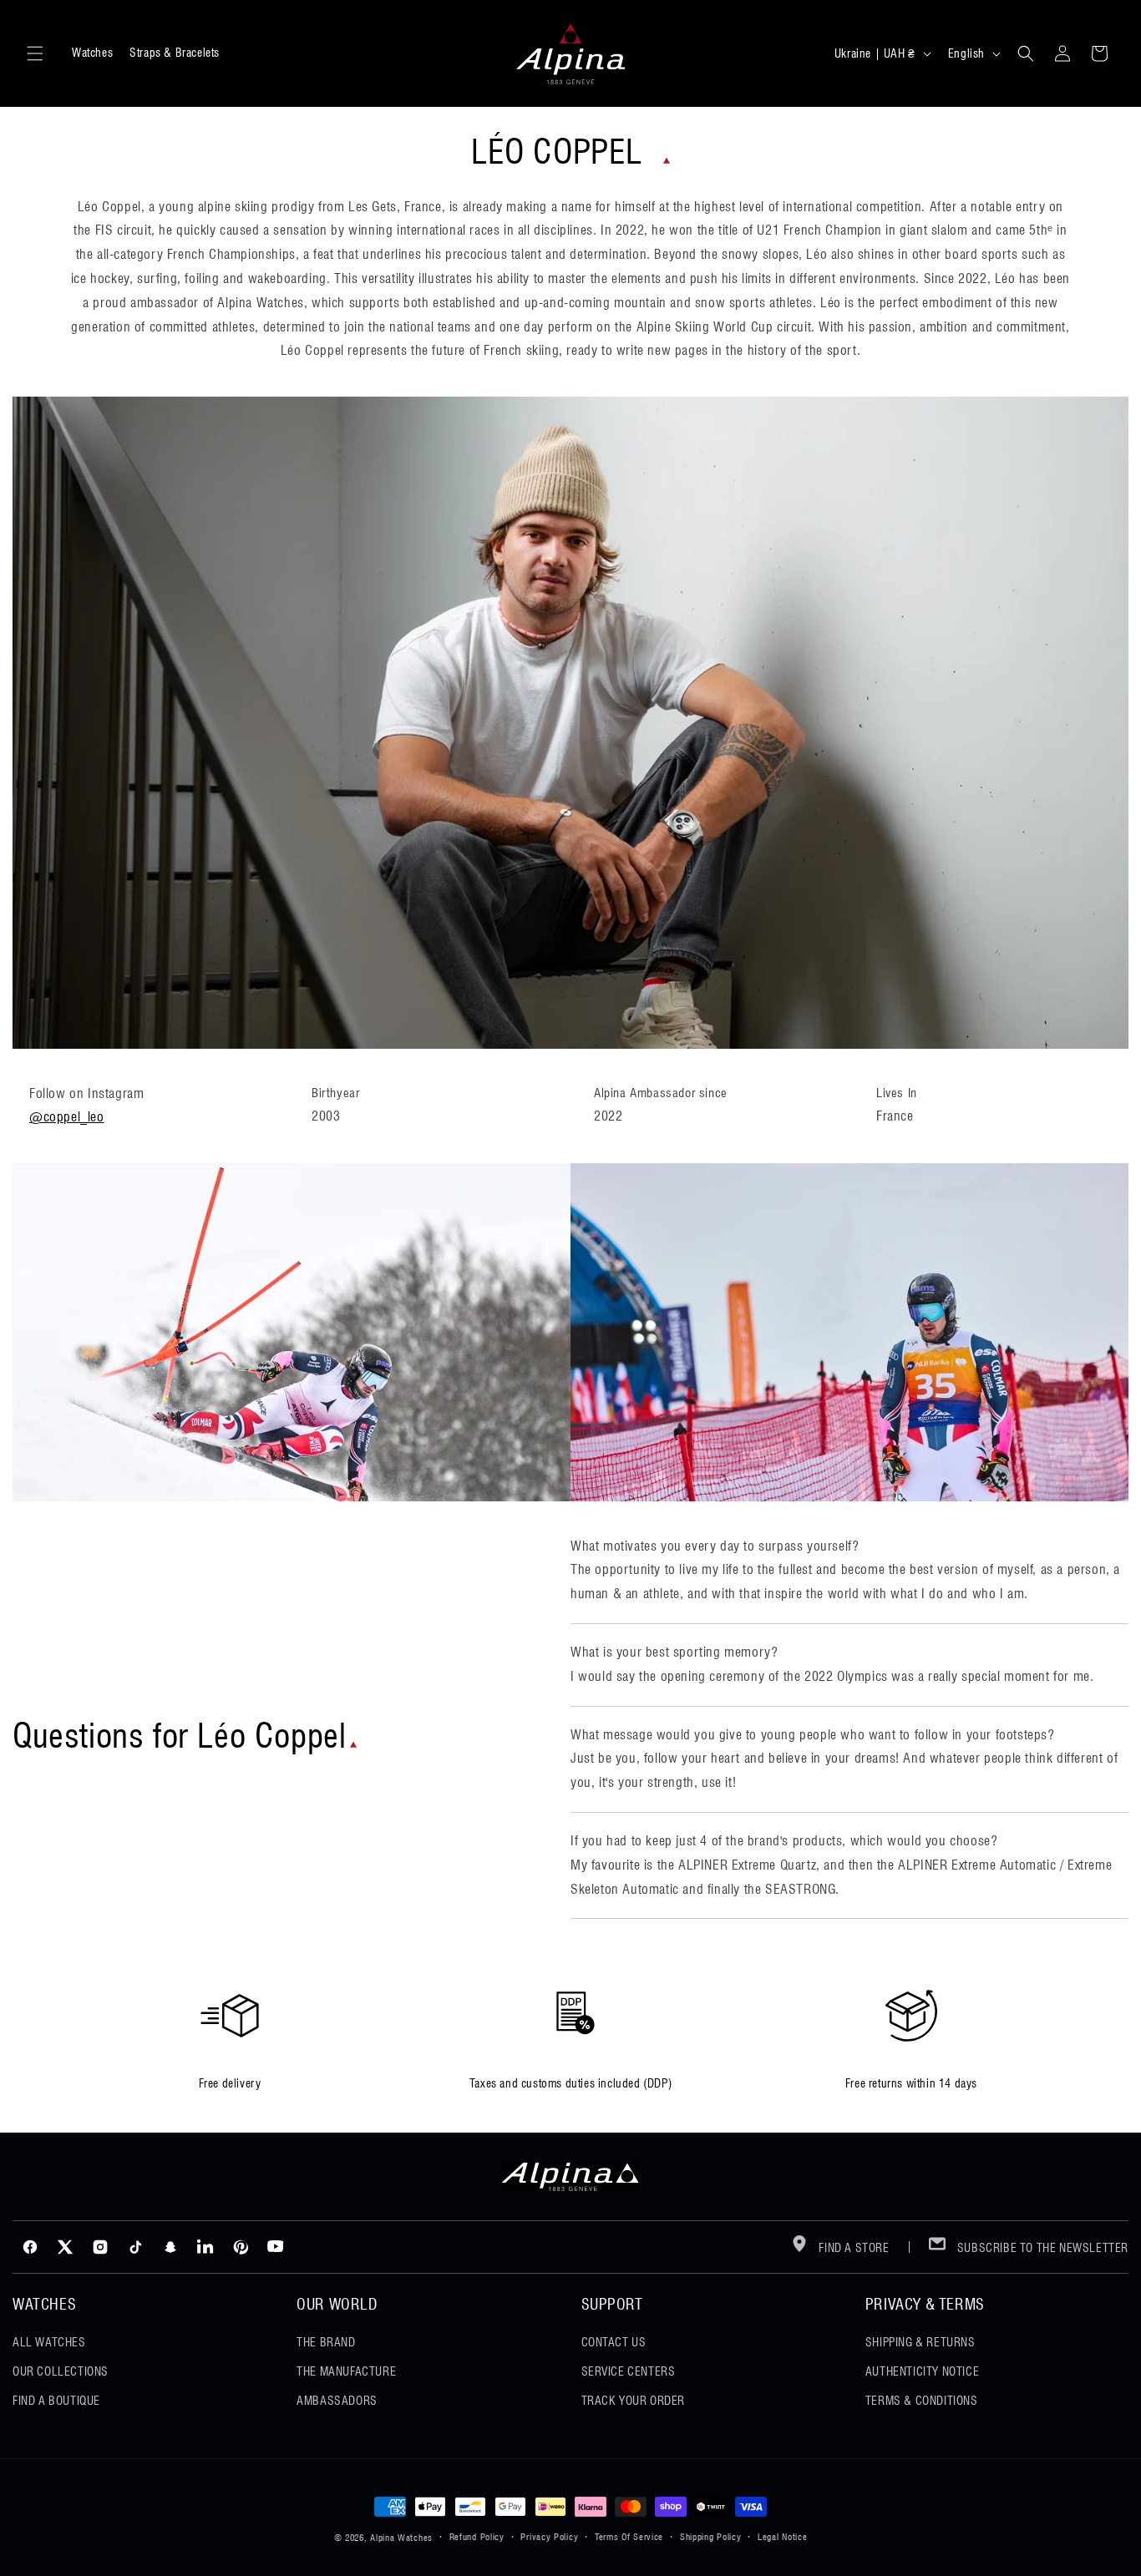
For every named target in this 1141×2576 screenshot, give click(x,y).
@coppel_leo (67, 1117)
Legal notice (782, 2537)
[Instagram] (100, 2247)
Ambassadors (337, 2401)
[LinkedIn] (205, 2247)
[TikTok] (135, 2247)
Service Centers (629, 2371)
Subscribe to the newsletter (1041, 2248)
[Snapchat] (170, 2247)
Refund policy (477, 2537)
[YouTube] (276, 2247)
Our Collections (61, 2371)
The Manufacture (346, 2371)
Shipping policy (711, 2537)
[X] (65, 2247)
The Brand (326, 2342)
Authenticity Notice (922, 2371)
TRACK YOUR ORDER (634, 2401)
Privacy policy (549, 2537)
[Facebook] (30, 2247)
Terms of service (629, 2537)
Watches (92, 53)
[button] (35, 53)
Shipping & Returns (920, 2342)
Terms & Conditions (922, 2401)
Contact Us (614, 2342)
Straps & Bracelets (175, 53)
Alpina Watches (401, 2538)
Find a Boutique (56, 2401)
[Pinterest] (241, 2247)
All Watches (49, 2342)
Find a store (853, 2248)
